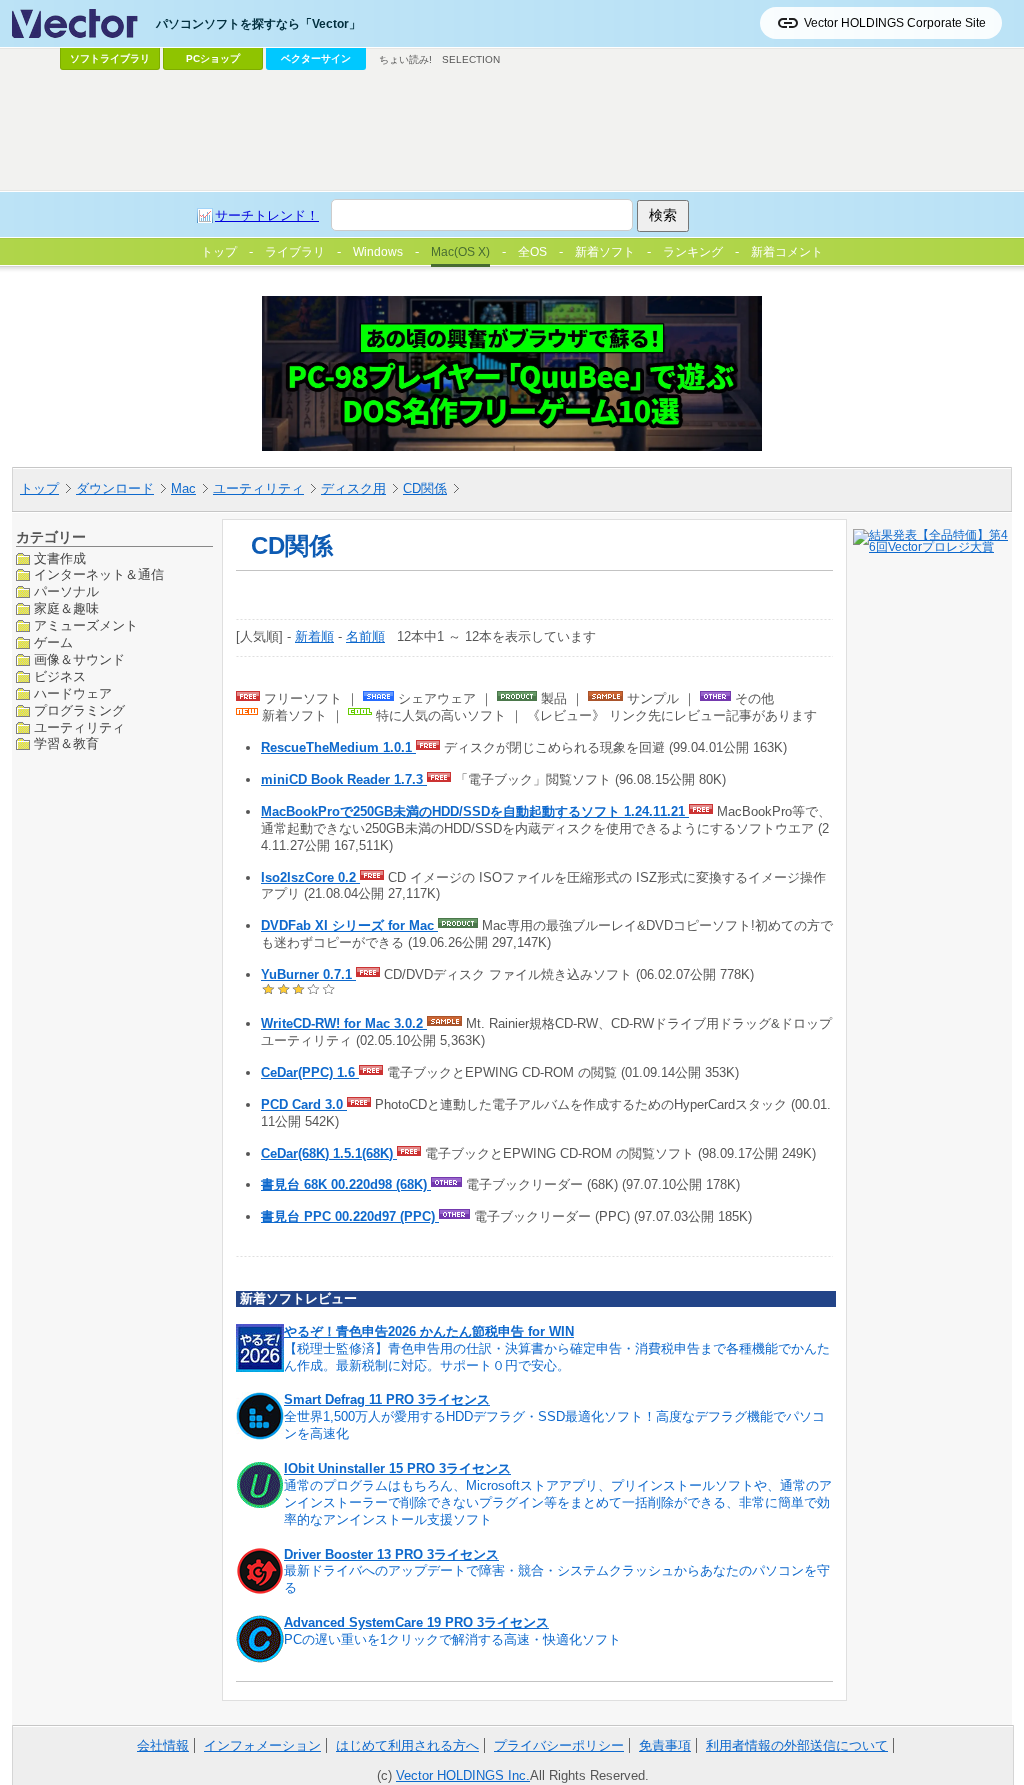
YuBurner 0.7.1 (308, 974)
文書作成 (60, 558)
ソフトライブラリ (110, 58)
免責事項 (665, 1745)
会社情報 (163, 1745)
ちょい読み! (405, 59)
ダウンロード (115, 488)
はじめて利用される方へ (407, 1745)
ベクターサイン (316, 58)
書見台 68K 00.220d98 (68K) (346, 1184)
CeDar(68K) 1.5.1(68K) (329, 1153)
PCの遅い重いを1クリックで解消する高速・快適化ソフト (452, 1639)
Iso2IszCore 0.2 (310, 877)
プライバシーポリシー (559, 1745)
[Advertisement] (512, 131)
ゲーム (53, 642)
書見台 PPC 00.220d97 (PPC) (350, 1216)
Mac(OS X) (460, 252)
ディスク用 (353, 488)
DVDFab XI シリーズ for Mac (349, 925)
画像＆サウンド (79, 659)
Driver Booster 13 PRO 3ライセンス (391, 1554)
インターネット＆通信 (99, 574)
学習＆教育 (66, 743)
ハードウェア (73, 693)
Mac (183, 488)
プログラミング (79, 710)
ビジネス (60, 676)
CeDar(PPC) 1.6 (310, 1072)
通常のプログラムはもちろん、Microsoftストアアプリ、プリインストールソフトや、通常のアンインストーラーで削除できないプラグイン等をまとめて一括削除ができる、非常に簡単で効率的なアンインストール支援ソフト (558, 1502)
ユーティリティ (258, 488)
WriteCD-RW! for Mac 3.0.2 (344, 1023)
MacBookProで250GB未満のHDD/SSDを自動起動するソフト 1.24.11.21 (475, 811)
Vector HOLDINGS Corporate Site (895, 23)
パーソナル (66, 591)
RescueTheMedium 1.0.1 (338, 747)
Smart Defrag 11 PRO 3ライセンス (387, 1399)
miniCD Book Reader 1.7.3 (344, 779)
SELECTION (471, 59)
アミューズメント (86, 625)
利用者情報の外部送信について (797, 1745)
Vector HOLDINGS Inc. (463, 1775)
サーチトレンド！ (267, 215)
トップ (39, 488)
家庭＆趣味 (66, 608)
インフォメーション (262, 1745)
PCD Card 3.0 (304, 1104)
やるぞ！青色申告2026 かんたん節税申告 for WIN (429, 1331)
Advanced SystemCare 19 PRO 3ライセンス (416, 1622)
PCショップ (213, 58)
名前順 (365, 636)
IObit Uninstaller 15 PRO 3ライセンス (397, 1468)
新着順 (314, 636)
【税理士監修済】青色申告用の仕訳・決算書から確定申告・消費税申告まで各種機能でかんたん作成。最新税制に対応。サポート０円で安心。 (557, 1357)
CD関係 (425, 488)
